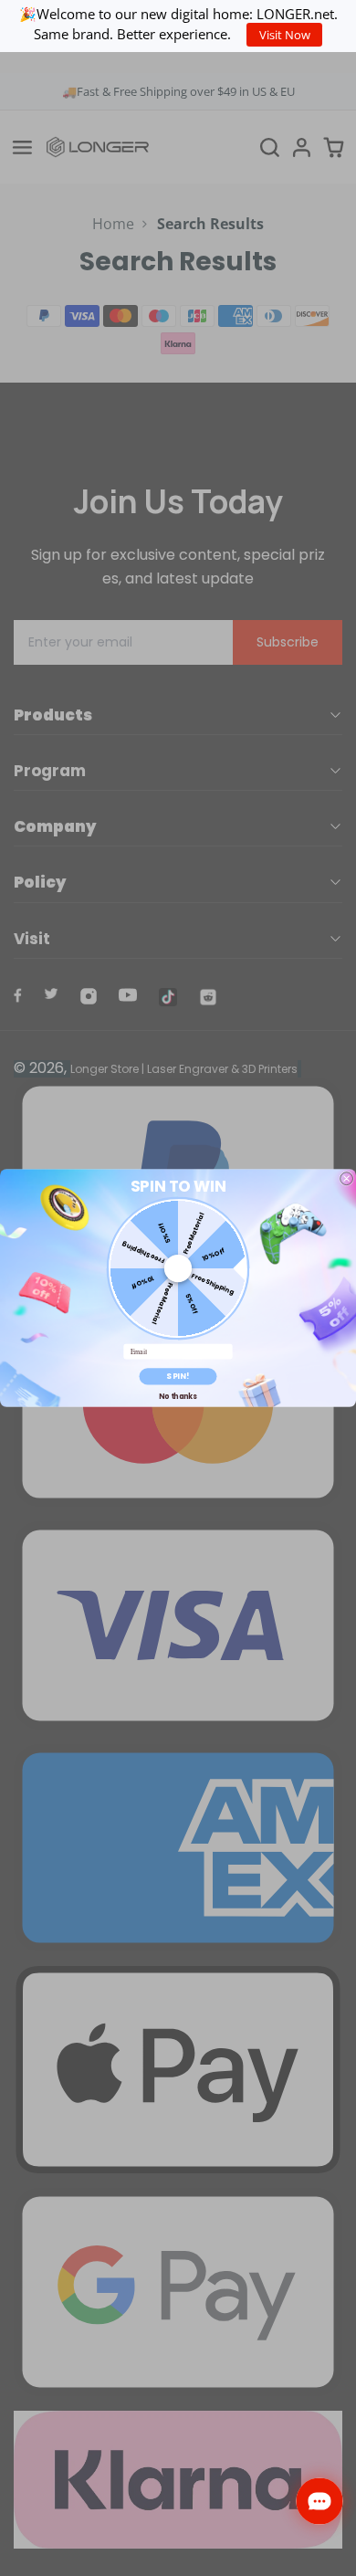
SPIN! (178, 1376)
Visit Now (285, 35)
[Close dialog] (347, 1179)
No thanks (178, 1396)
